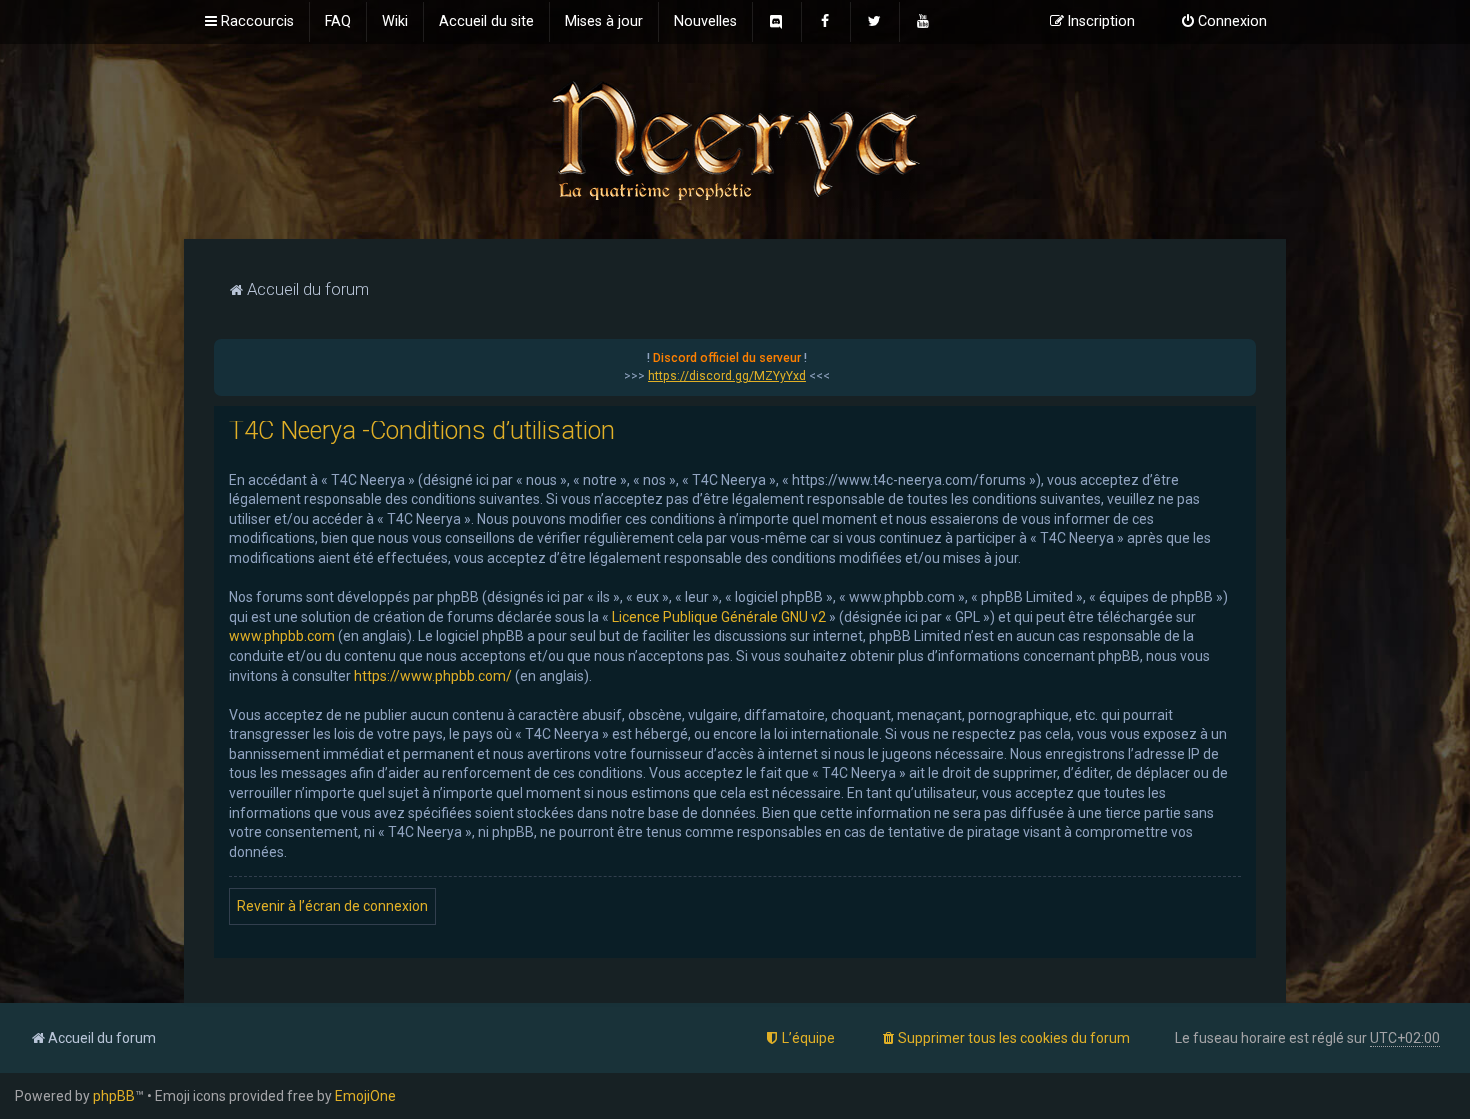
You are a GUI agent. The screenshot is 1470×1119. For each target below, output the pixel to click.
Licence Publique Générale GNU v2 (719, 617)
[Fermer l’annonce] (1240, 355)
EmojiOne (365, 1096)
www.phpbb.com (282, 636)
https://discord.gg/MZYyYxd (727, 376)
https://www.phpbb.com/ (433, 676)
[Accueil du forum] (735, 139)
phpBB (114, 1096)
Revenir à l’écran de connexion (332, 906)
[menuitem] (338, 22)
